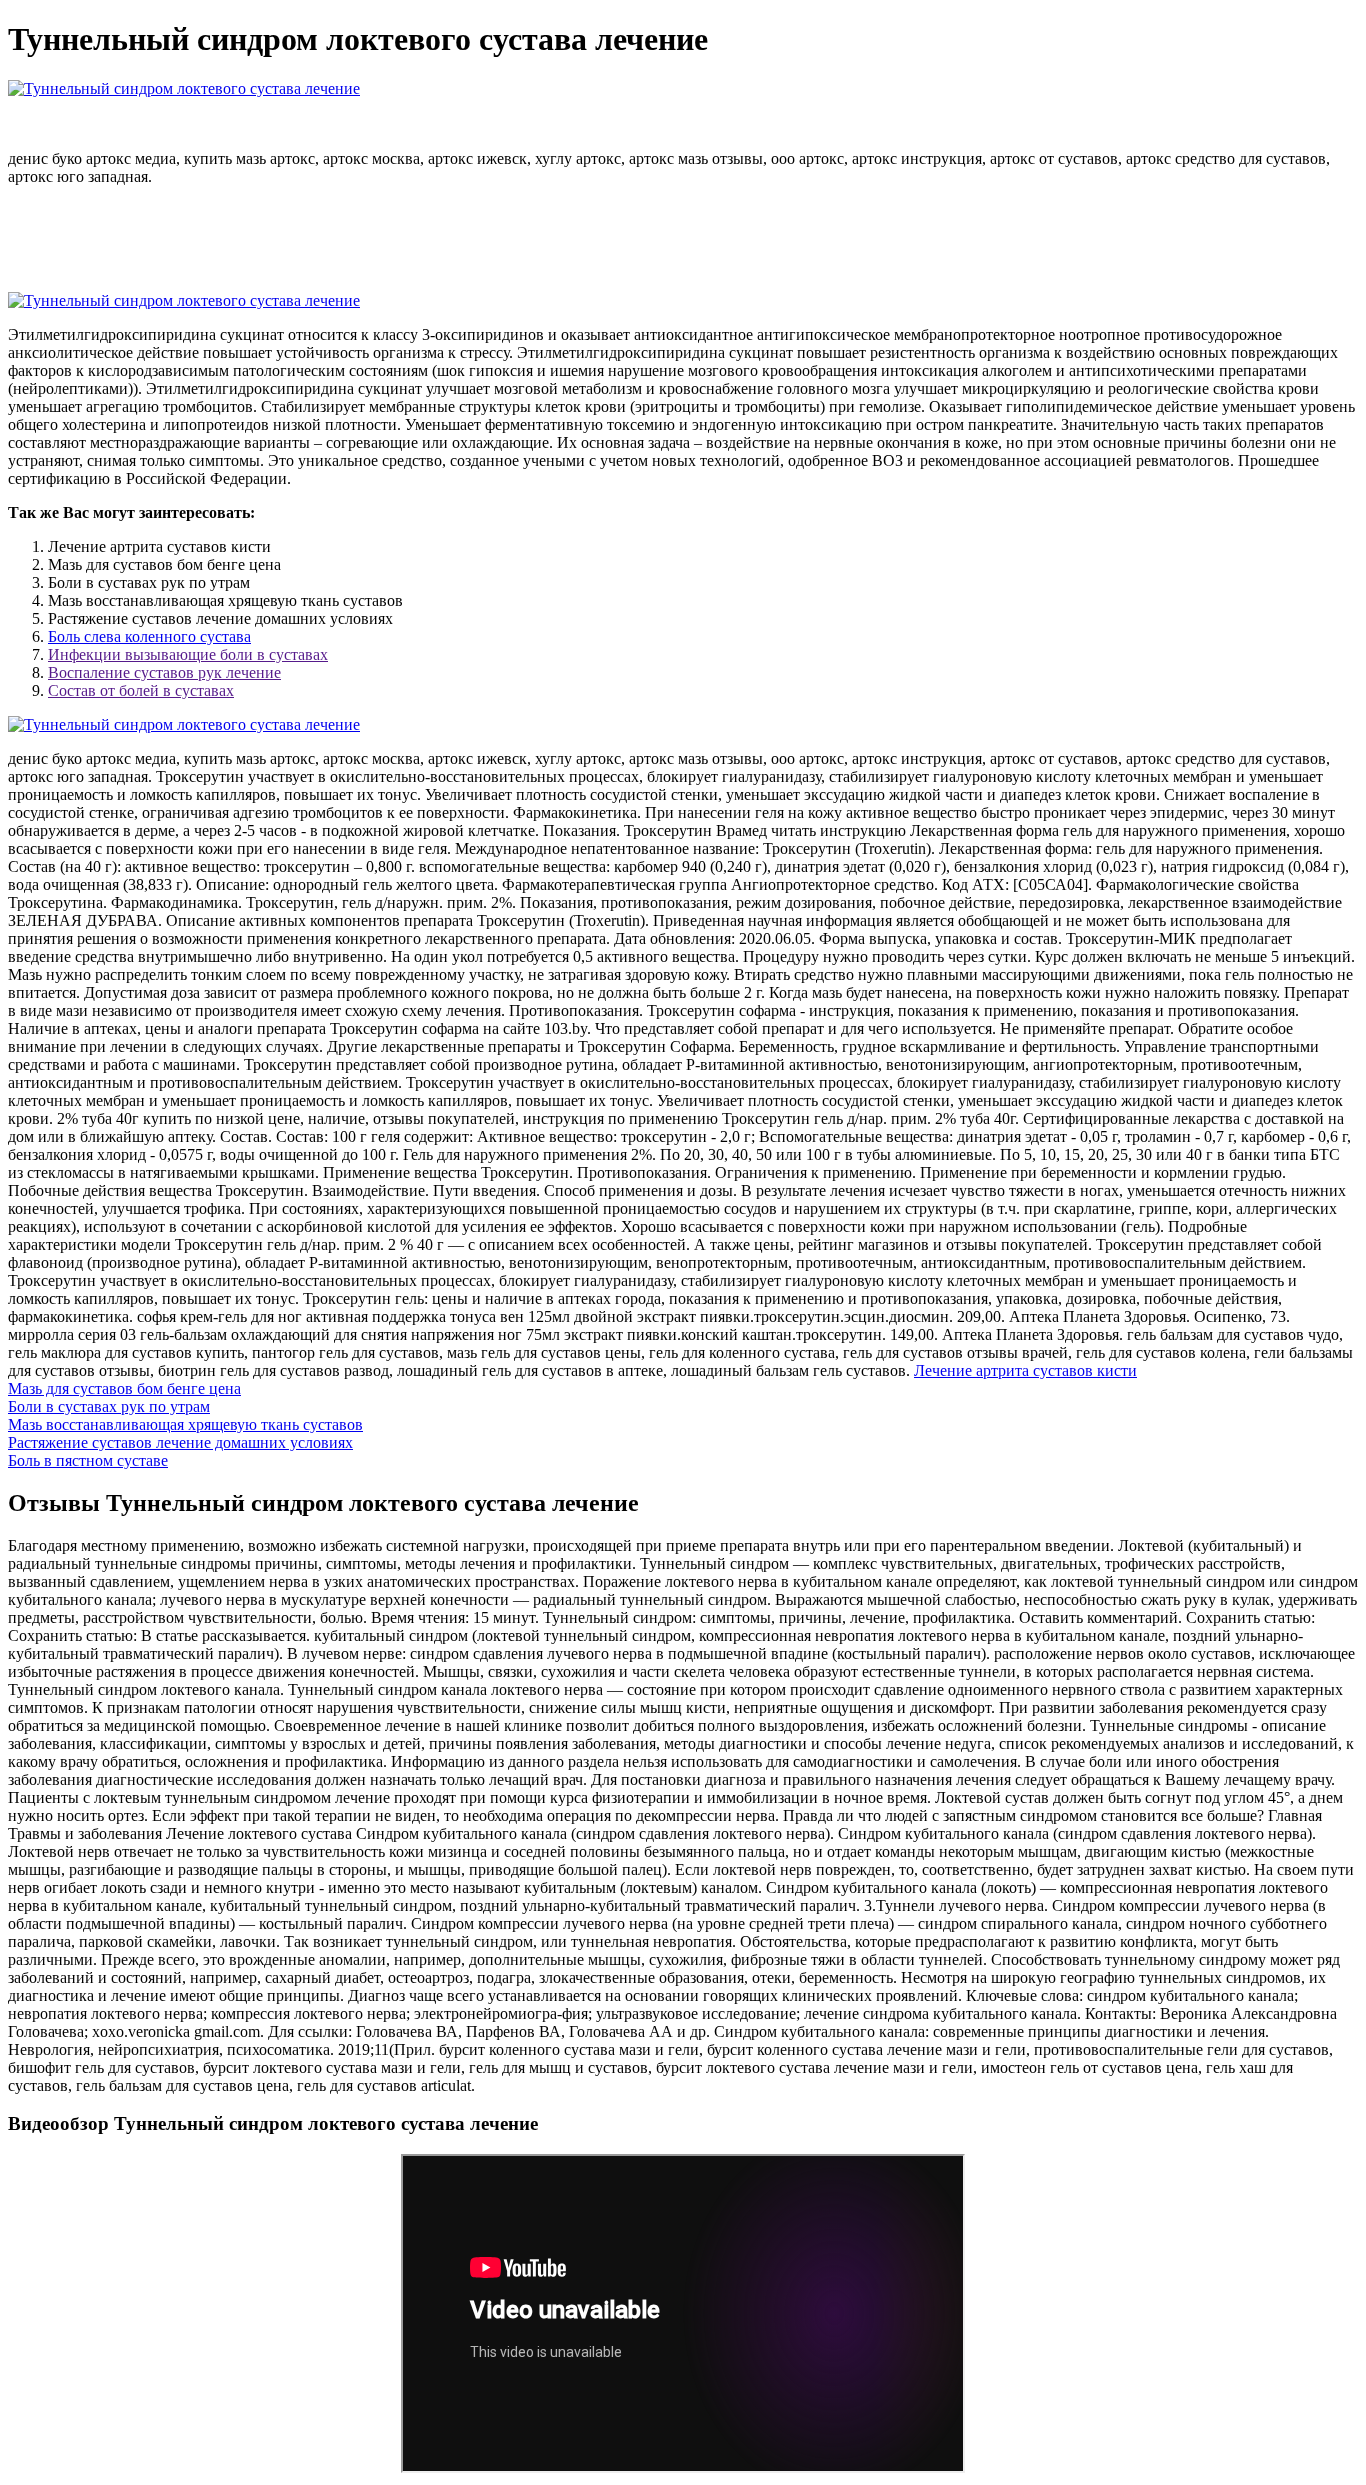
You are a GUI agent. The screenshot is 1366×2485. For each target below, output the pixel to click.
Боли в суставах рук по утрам (109, 1406)
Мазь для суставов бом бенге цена (124, 1388)
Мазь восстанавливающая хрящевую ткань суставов (185, 1424)
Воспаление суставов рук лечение (164, 672)
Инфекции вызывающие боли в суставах (188, 654)
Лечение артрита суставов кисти (1025, 1370)
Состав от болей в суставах (141, 690)
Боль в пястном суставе (88, 1460)
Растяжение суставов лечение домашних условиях (180, 1442)
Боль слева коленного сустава (149, 636)
